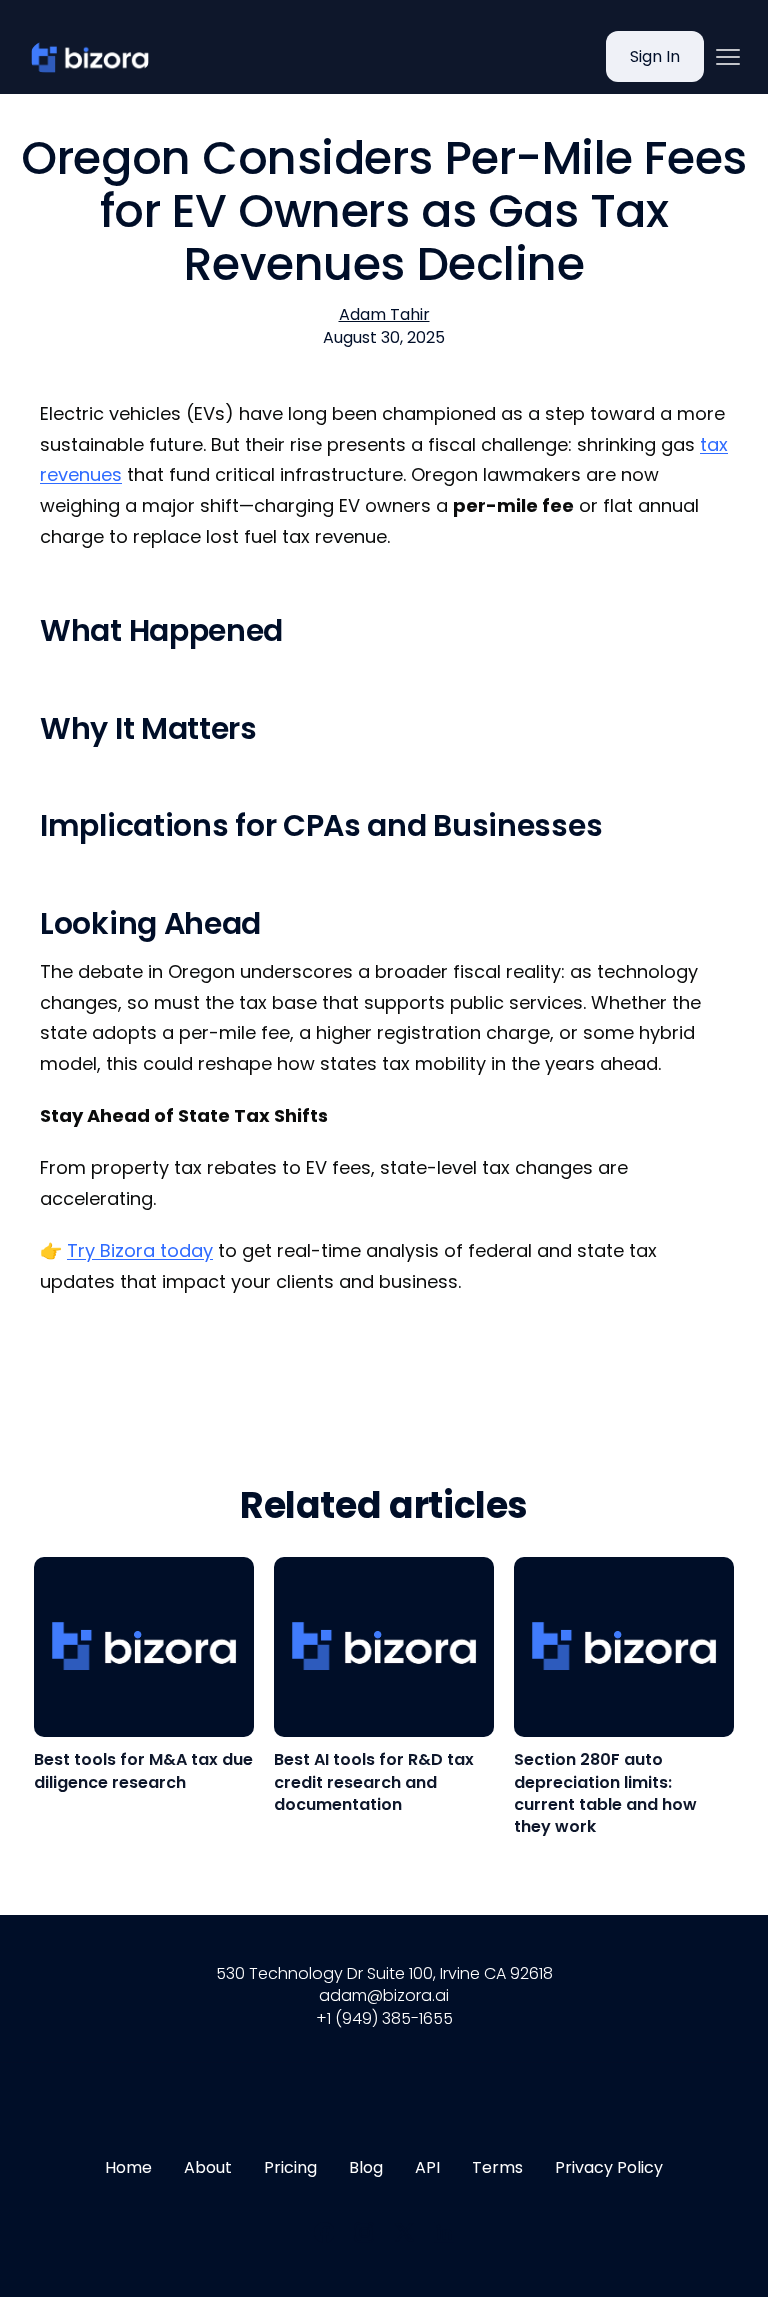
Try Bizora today (140, 1250)
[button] (728, 57)
